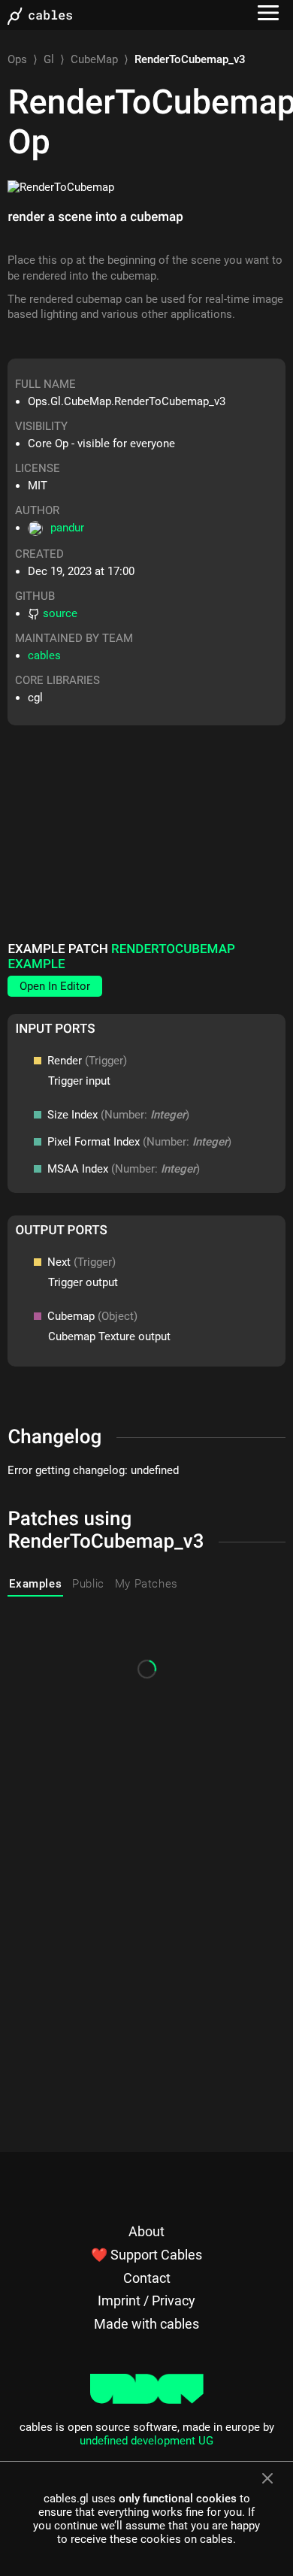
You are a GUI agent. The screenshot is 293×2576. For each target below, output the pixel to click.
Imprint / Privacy (146, 2301)
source (60, 613)
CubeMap (94, 59)
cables (44, 655)
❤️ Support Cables (146, 2255)
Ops (17, 59)
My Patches (146, 1584)
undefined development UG (146, 2441)
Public (88, 1584)
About (146, 2231)
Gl (49, 59)
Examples (35, 1584)
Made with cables (146, 2324)
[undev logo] (147, 2400)
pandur (67, 528)
